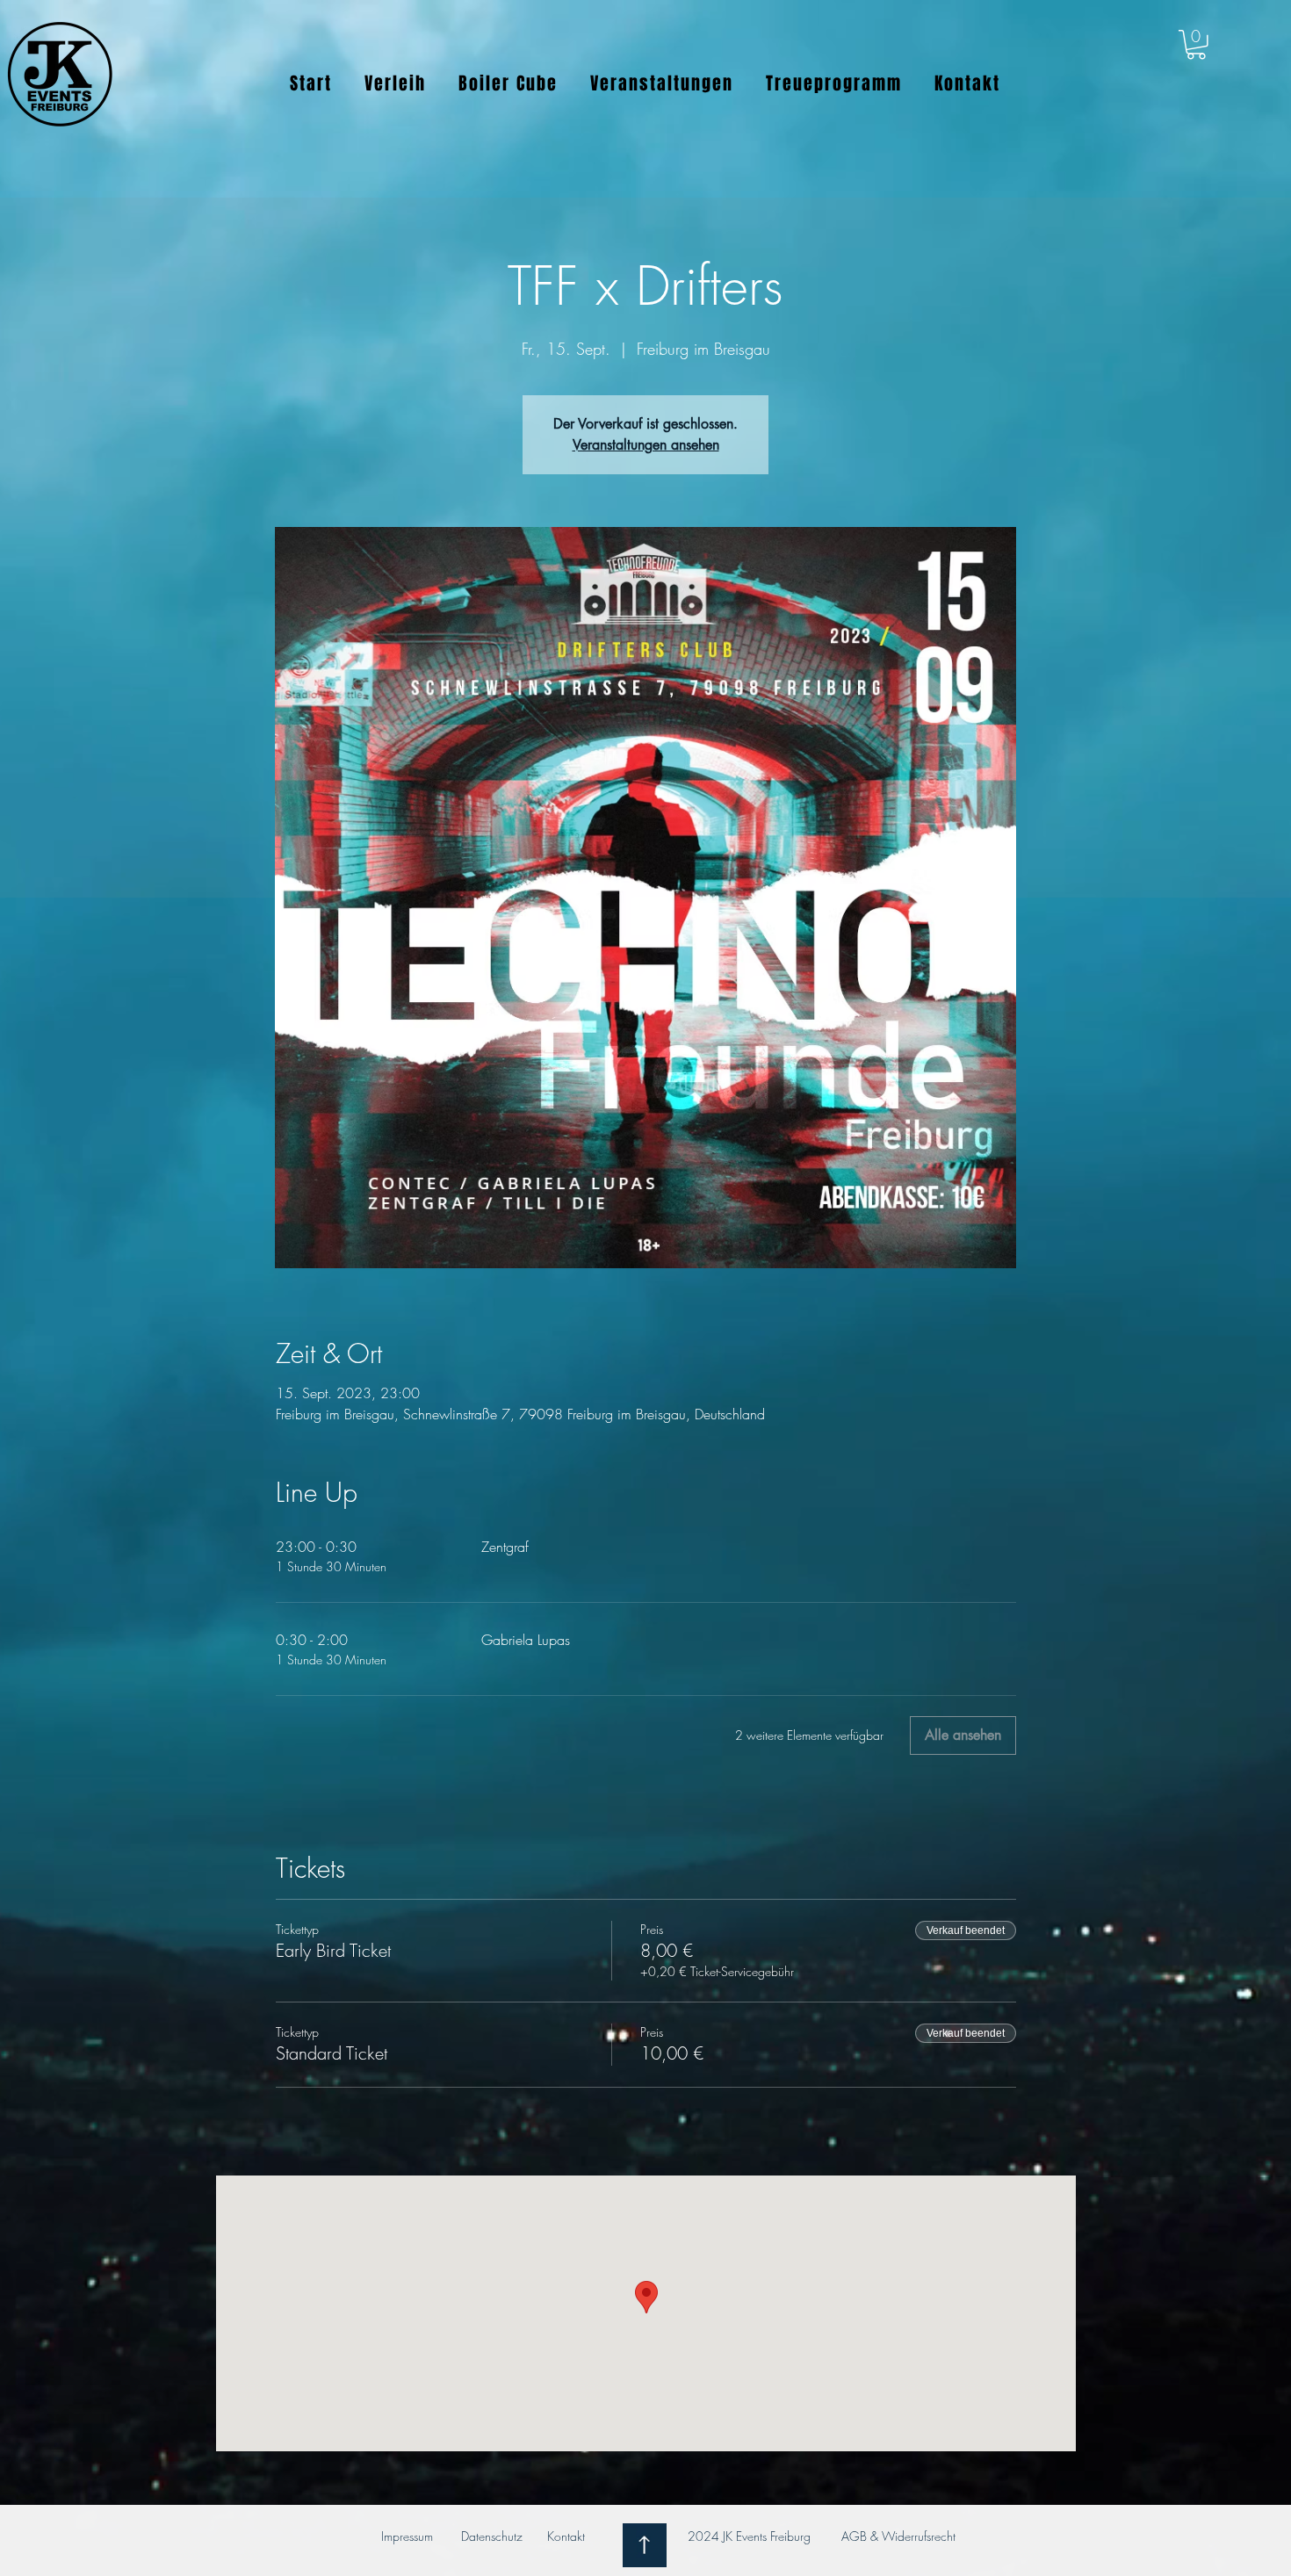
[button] (1196, 45)
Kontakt (568, 2536)
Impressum (407, 2536)
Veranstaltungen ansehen (646, 445)
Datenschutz (492, 2536)
